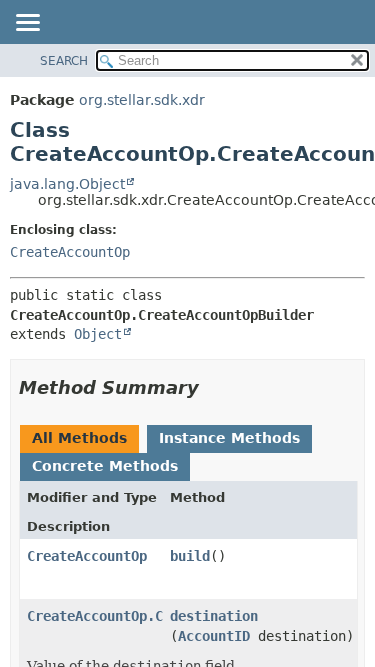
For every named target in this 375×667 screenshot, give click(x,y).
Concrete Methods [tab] (105, 466)
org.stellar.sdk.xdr (142, 100)
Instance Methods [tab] (229, 438)
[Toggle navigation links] (27, 24)
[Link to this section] (213, 387)
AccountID (214, 636)
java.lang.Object (67, 184)
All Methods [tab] (79, 438)
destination (214, 616)
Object (98, 334)
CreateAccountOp (70, 252)
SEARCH (64, 61)
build (190, 556)
